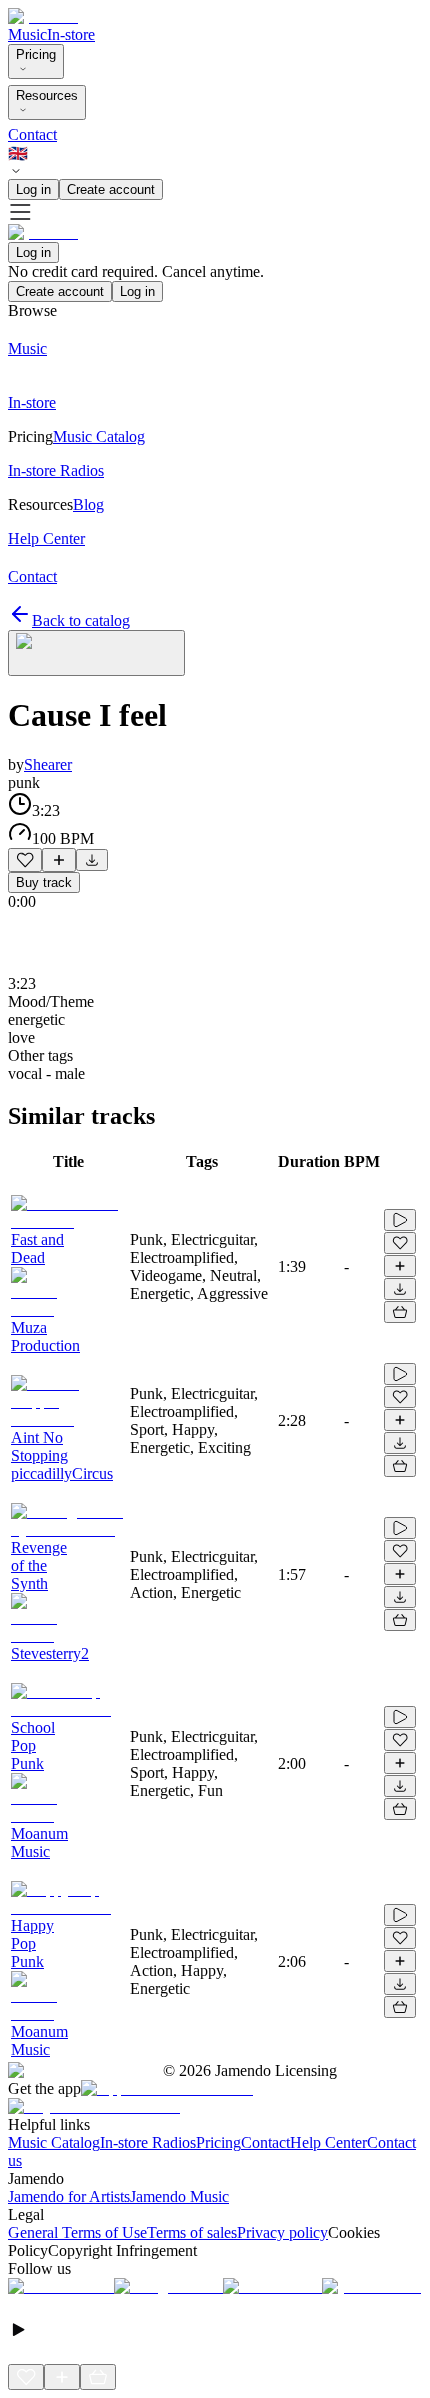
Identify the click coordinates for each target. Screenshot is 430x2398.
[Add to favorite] (25, 860)
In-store (71, 34)
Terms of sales (192, 2232)
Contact (32, 134)
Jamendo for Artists (69, 2196)
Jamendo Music (179, 2196)
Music (27, 34)
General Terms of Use (77, 2232)
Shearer (48, 764)
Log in (33, 189)
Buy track (44, 882)
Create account (111, 189)
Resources (47, 95)
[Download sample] (92, 860)
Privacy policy (282, 2232)
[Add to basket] (400, 1312)
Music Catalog (54, 2142)
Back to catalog (81, 620)
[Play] (96, 653)
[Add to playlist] (59, 860)
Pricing (36, 54)
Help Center (328, 2142)
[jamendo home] (43, 16)
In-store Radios (148, 2142)
